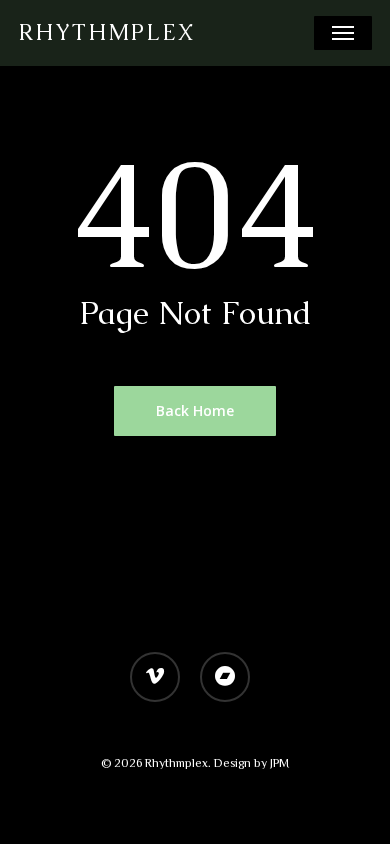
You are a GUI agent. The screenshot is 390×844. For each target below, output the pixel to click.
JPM (279, 763)
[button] (343, 33)
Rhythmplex (106, 33)
